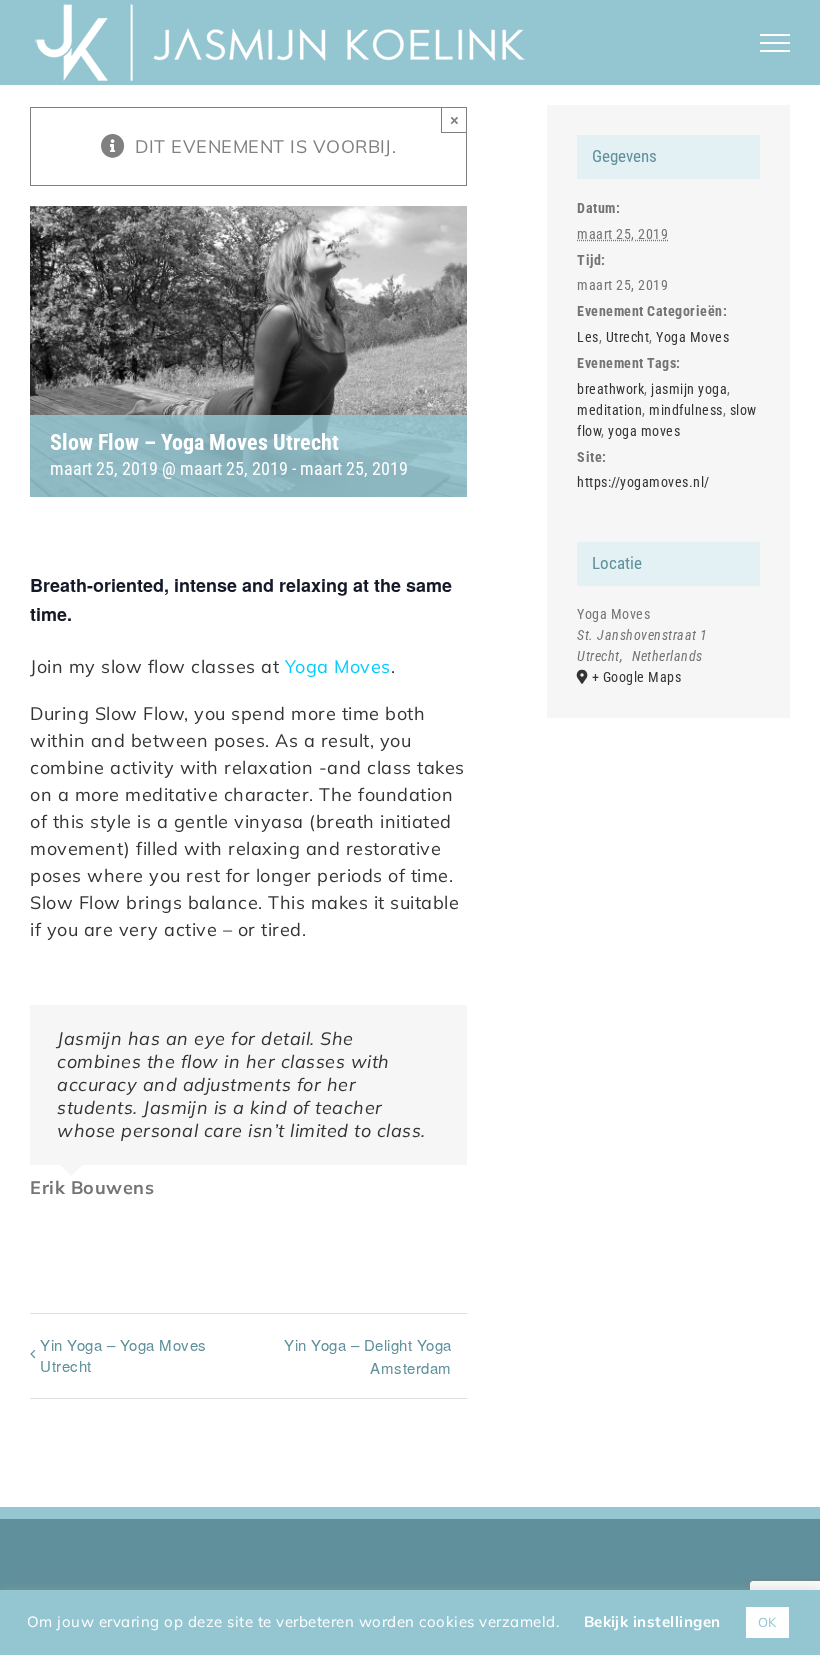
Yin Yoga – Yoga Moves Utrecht (123, 1355)
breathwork (610, 389)
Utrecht (628, 337)
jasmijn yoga (689, 389)
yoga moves (644, 431)
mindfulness (686, 410)
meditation (609, 410)
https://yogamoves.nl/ (643, 482)
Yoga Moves (338, 666)
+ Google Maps (637, 677)
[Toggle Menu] (775, 43)
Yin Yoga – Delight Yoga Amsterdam (368, 1356)
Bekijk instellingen (652, 1621)
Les (588, 337)
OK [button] (767, 1622)
